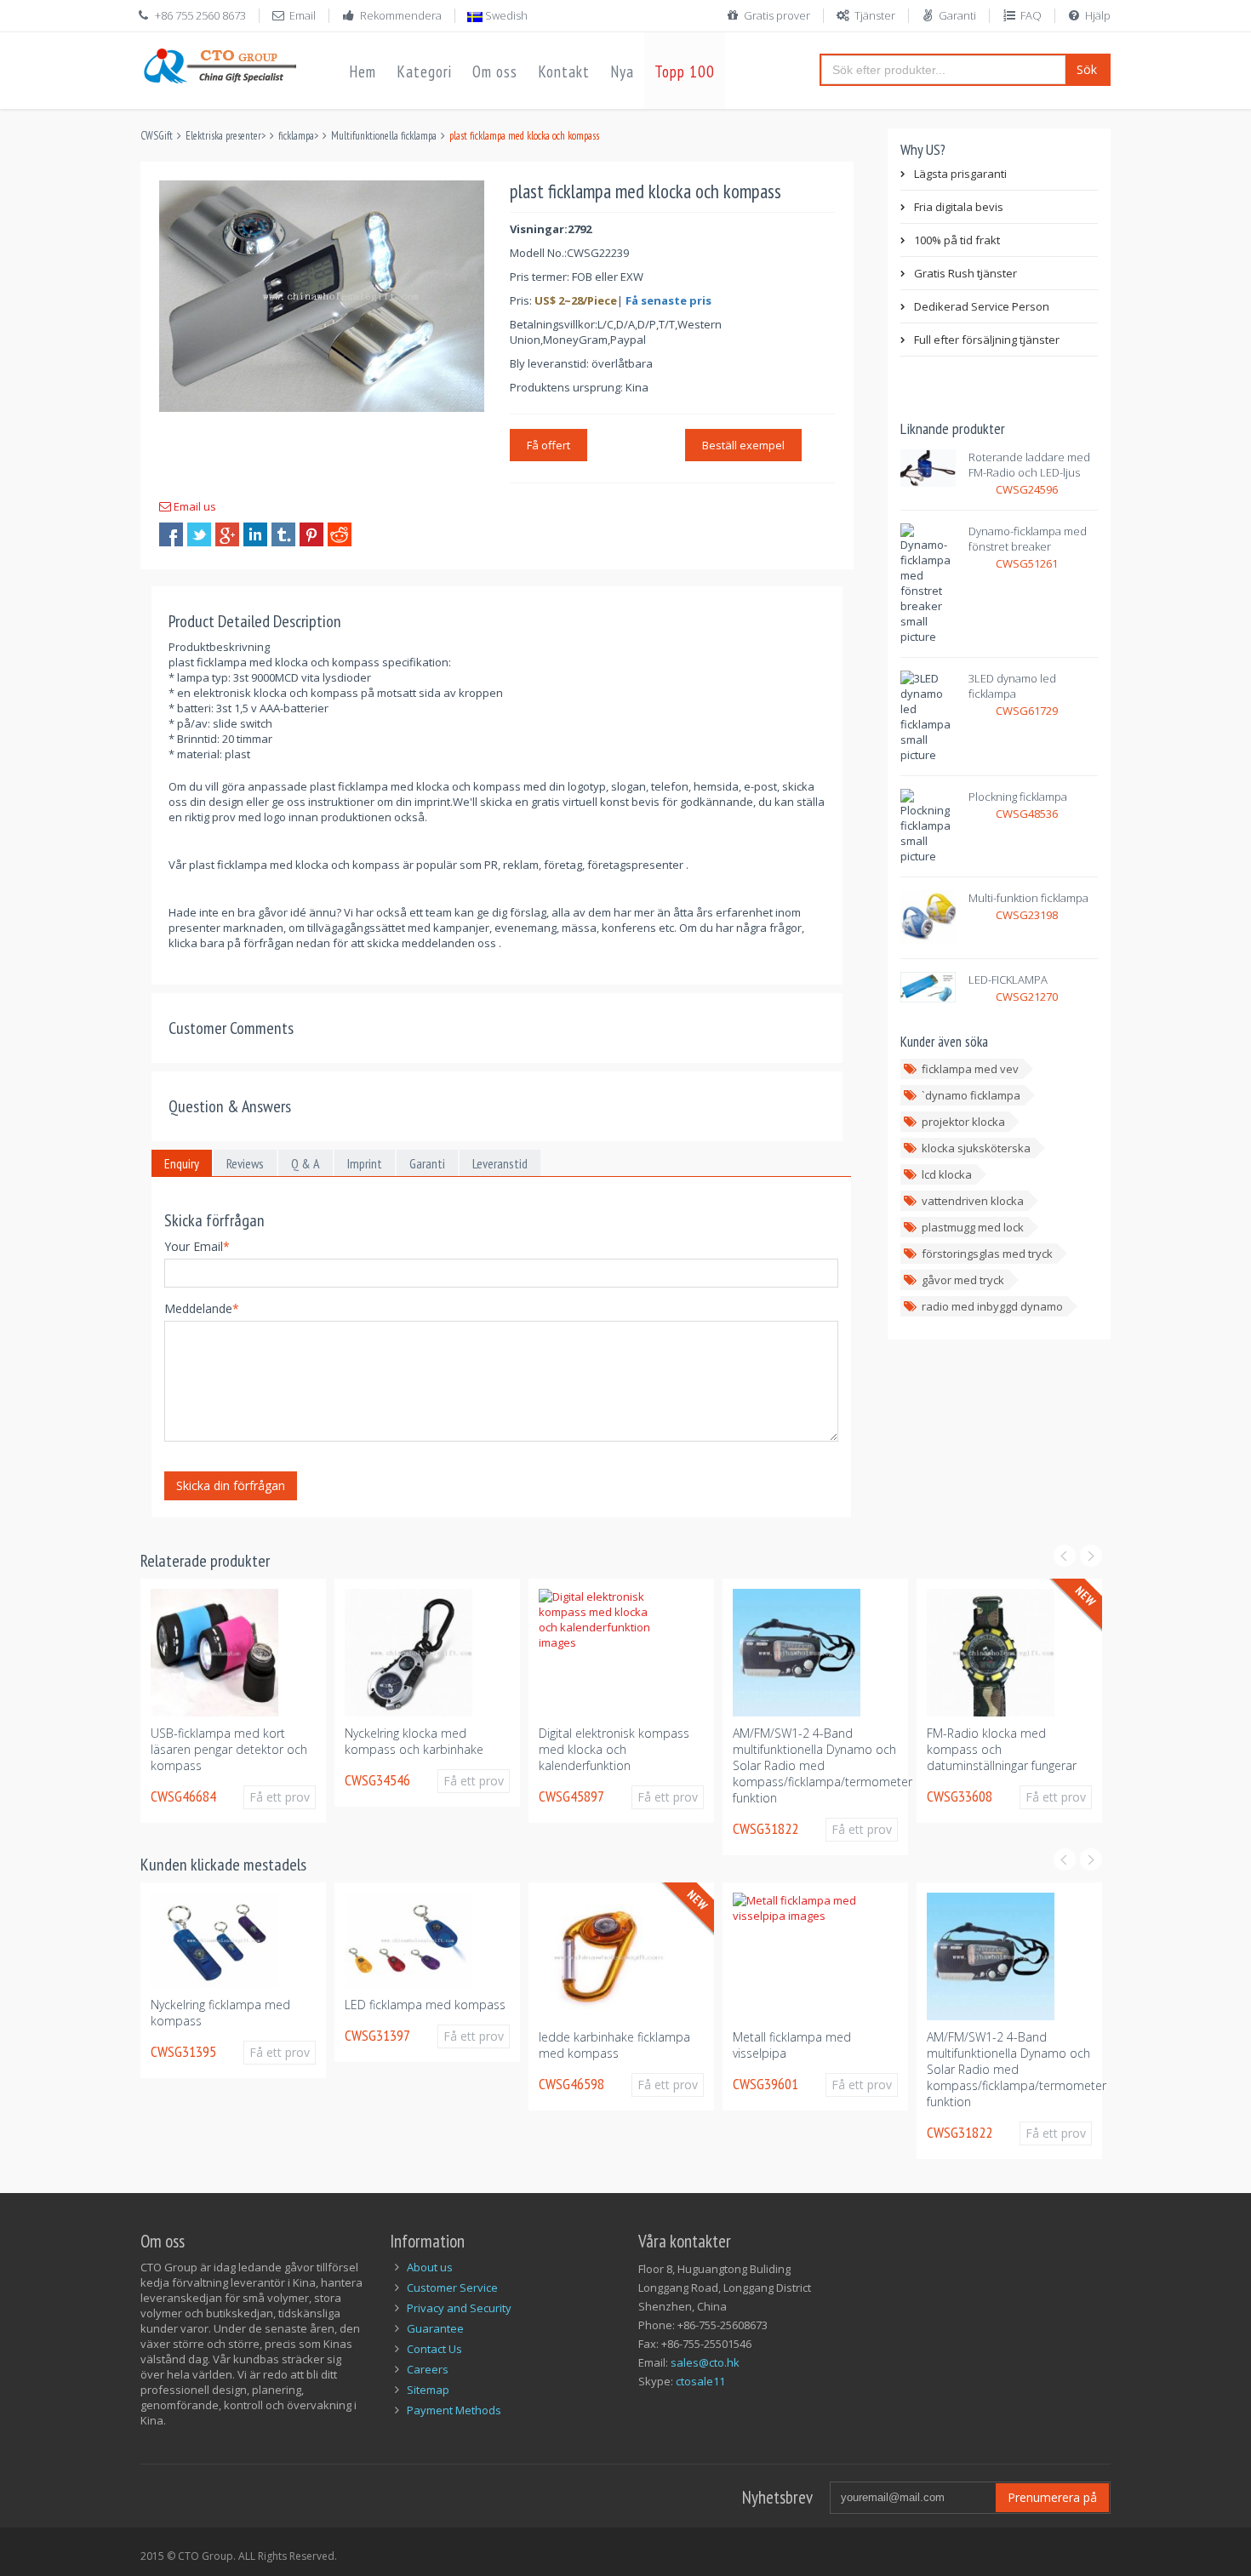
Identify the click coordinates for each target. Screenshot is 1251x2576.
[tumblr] (283, 534)
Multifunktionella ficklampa (384, 136)
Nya (622, 71)
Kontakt (564, 71)
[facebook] (171, 534)
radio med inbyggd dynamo (992, 1306)
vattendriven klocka (973, 1201)
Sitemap (428, 2390)
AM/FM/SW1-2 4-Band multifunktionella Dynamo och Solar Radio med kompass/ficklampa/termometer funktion (823, 1765)
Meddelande (202, 1308)
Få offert (548, 445)
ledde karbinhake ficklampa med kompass (614, 2045)
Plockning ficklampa (1018, 797)
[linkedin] (255, 534)
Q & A (306, 1163)
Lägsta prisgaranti (960, 174)
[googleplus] (227, 534)
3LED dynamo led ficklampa (1012, 686)
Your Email (197, 1246)
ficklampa (296, 136)
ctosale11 (700, 2381)
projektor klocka (963, 1122)
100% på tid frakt (957, 240)
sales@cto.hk (705, 2362)
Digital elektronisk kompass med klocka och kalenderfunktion (614, 1749)
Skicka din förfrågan (231, 1485)
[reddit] (340, 534)
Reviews (245, 1163)
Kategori (424, 71)
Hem (363, 71)
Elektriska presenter (223, 136)
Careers (428, 2369)
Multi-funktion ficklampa (1028, 898)
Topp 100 (685, 71)
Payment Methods (454, 2410)
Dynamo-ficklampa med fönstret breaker (1028, 539)
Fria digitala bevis (959, 207)
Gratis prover (777, 15)
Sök (1087, 69)
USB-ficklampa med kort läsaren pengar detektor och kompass (229, 1749)
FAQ (1031, 15)
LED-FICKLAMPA (1008, 980)
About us (430, 2267)
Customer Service (452, 2288)
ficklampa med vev (970, 1069)
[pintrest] (311, 534)
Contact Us (434, 2349)
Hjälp (1098, 15)
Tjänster (875, 15)
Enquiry (182, 1163)
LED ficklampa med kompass (425, 2005)
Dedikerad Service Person (982, 306)
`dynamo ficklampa (971, 1095)
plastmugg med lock (973, 1227)
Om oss (495, 71)
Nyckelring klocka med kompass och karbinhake (414, 1741)
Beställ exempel (743, 445)
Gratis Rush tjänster (965, 273)
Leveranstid (500, 1163)
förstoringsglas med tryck (987, 1254)
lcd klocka (947, 1174)
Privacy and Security (459, 2308)
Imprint (365, 1163)
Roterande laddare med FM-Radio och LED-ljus (1029, 465)
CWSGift (157, 136)
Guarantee (435, 2328)
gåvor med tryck (963, 1280)
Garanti (957, 15)
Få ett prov (280, 1797)
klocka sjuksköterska (976, 1148)
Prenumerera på (1052, 2497)
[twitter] (199, 534)
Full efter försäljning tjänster (987, 340)
